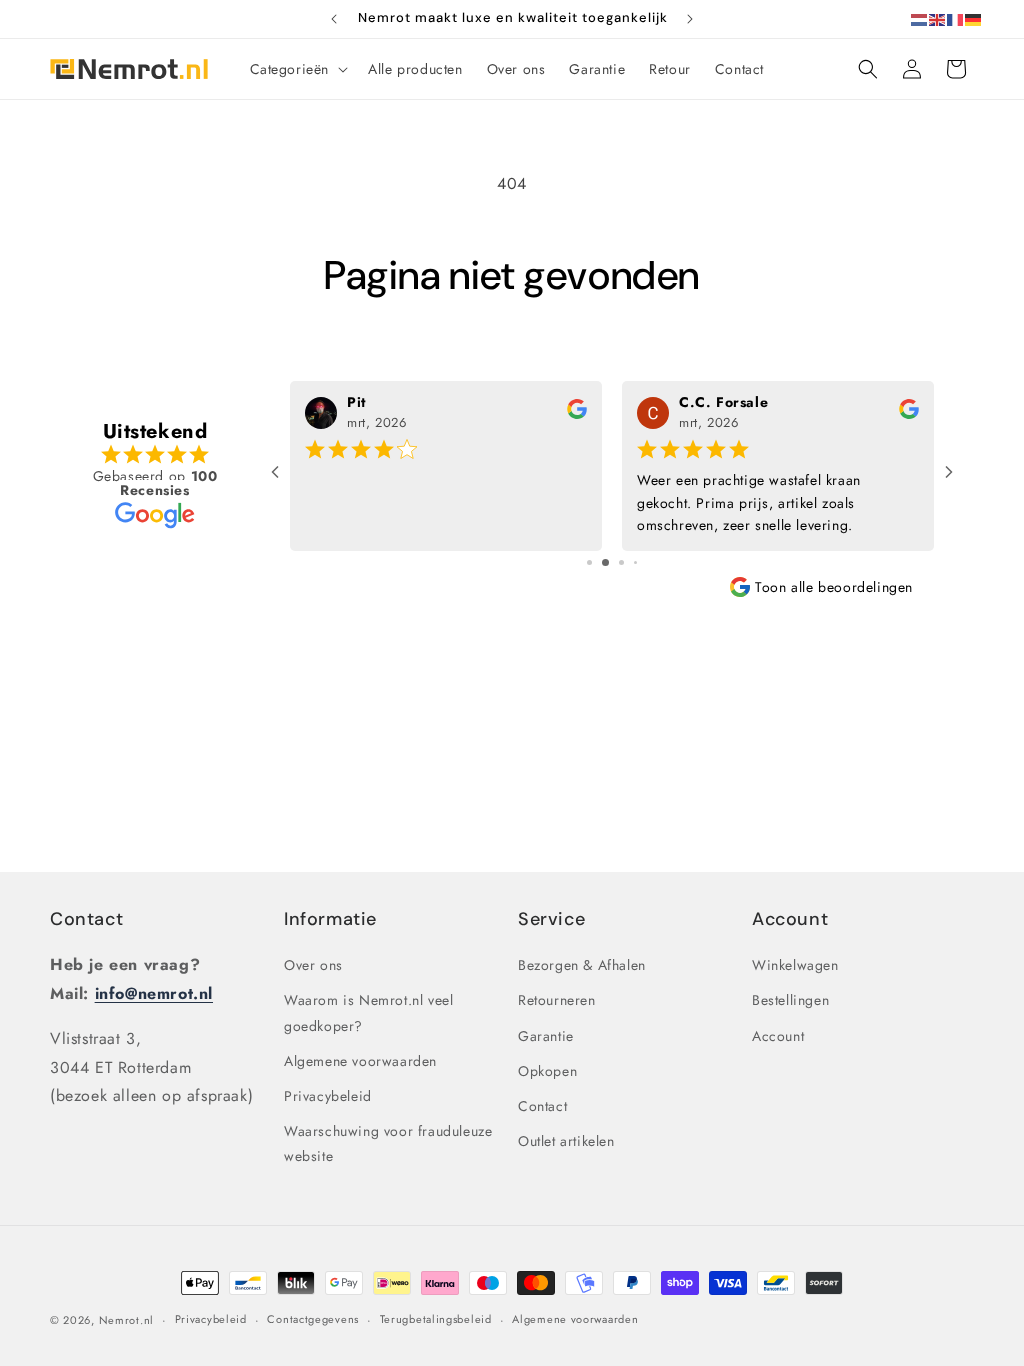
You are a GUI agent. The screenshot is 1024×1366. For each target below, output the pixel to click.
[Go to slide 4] (635, 562)
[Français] (956, 18)
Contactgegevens (313, 1319)
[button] (297, 69)
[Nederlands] (920, 18)
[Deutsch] (974, 18)
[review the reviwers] (577, 414)
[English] (938, 18)
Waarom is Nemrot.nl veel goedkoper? (368, 1012)
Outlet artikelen (566, 1141)
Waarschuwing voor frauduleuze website (388, 1143)
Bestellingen (790, 1000)
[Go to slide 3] (621, 562)
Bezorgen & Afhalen (582, 965)
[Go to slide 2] (605, 562)
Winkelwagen (795, 965)
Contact (86, 919)
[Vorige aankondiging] (334, 19)
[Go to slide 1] (589, 562)
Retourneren (557, 1000)
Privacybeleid (328, 1096)
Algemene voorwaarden (360, 1061)
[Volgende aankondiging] (690, 19)
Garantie (546, 1036)
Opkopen (547, 1071)
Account (778, 1036)
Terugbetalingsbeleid (436, 1319)
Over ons (313, 965)
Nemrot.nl (126, 1320)
